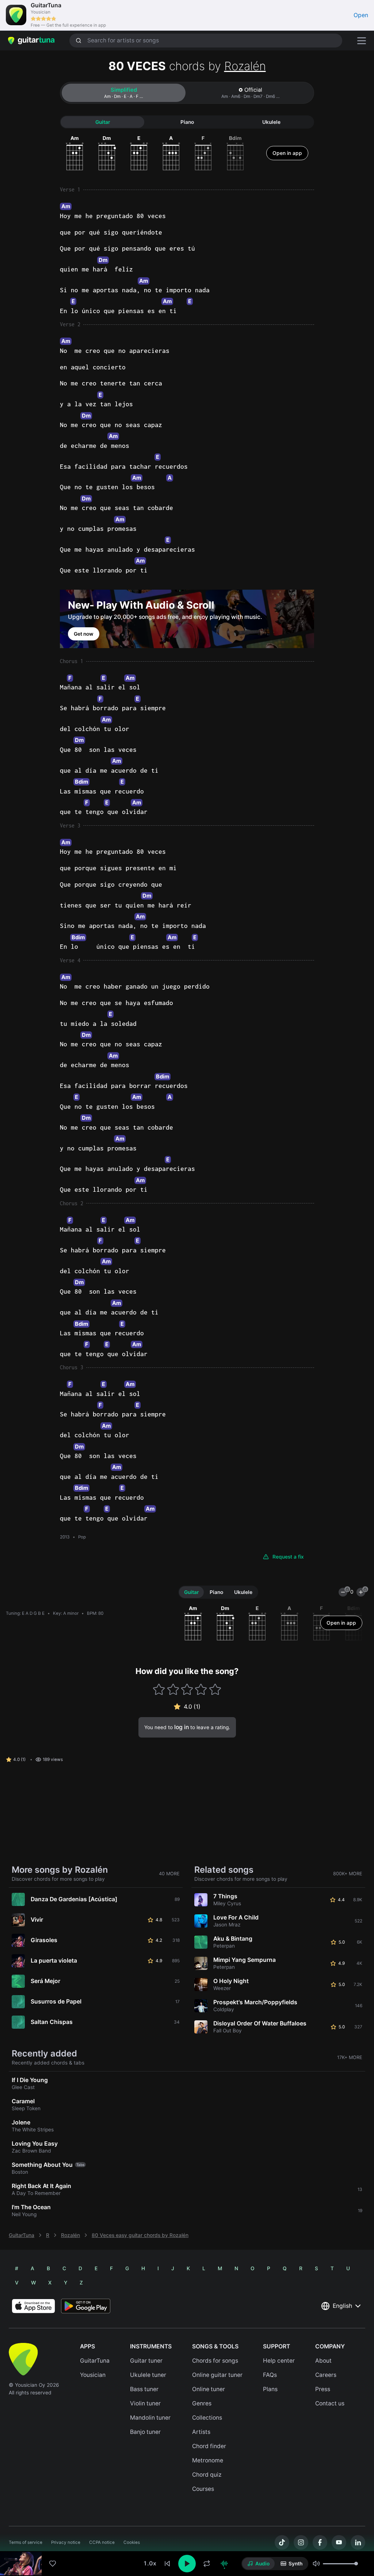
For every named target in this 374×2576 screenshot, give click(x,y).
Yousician (93, 2375)
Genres (202, 2403)
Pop (82, 1537)
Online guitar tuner (217, 2375)
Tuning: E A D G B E (25, 1613)
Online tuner (209, 2389)
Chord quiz (207, 2475)
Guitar (103, 122)
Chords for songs (215, 2361)
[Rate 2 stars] (173, 1689)
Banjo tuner (145, 2432)
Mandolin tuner (150, 2418)
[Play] (187, 2564)
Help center (279, 2361)
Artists (201, 2432)
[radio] (258, 2564)
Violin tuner (145, 2403)
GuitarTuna (22, 2235)
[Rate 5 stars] (215, 1689)
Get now (84, 634)
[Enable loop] (207, 2564)
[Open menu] (362, 41)
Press (323, 2389)
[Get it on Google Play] (86, 2306)
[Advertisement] (187, 2527)
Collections (207, 2418)
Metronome (208, 2460)
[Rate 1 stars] (159, 1689)
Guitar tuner (146, 2361)
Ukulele (271, 122)
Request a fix (288, 1557)
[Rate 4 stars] (201, 1689)
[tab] (124, 93)
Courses (203, 2489)
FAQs (270, 2375)
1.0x (150, 2563)
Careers (326, 2375)
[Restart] (167, 2564)
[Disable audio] (224, 2564)
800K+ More (348, 1874)
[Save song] (53, 2564)
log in (182, 1727)
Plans (270, 2389)
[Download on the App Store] (33, 2306)
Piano (187, 122)
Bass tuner (144, 2389)
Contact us (330, 2403)
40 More (169, 1874)
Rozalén (245, 66)
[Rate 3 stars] (187, 1689)
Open (361, 15)
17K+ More (350, 2057)
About (323, 2361)
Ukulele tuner (148, 2375)
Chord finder (209, 2446)
